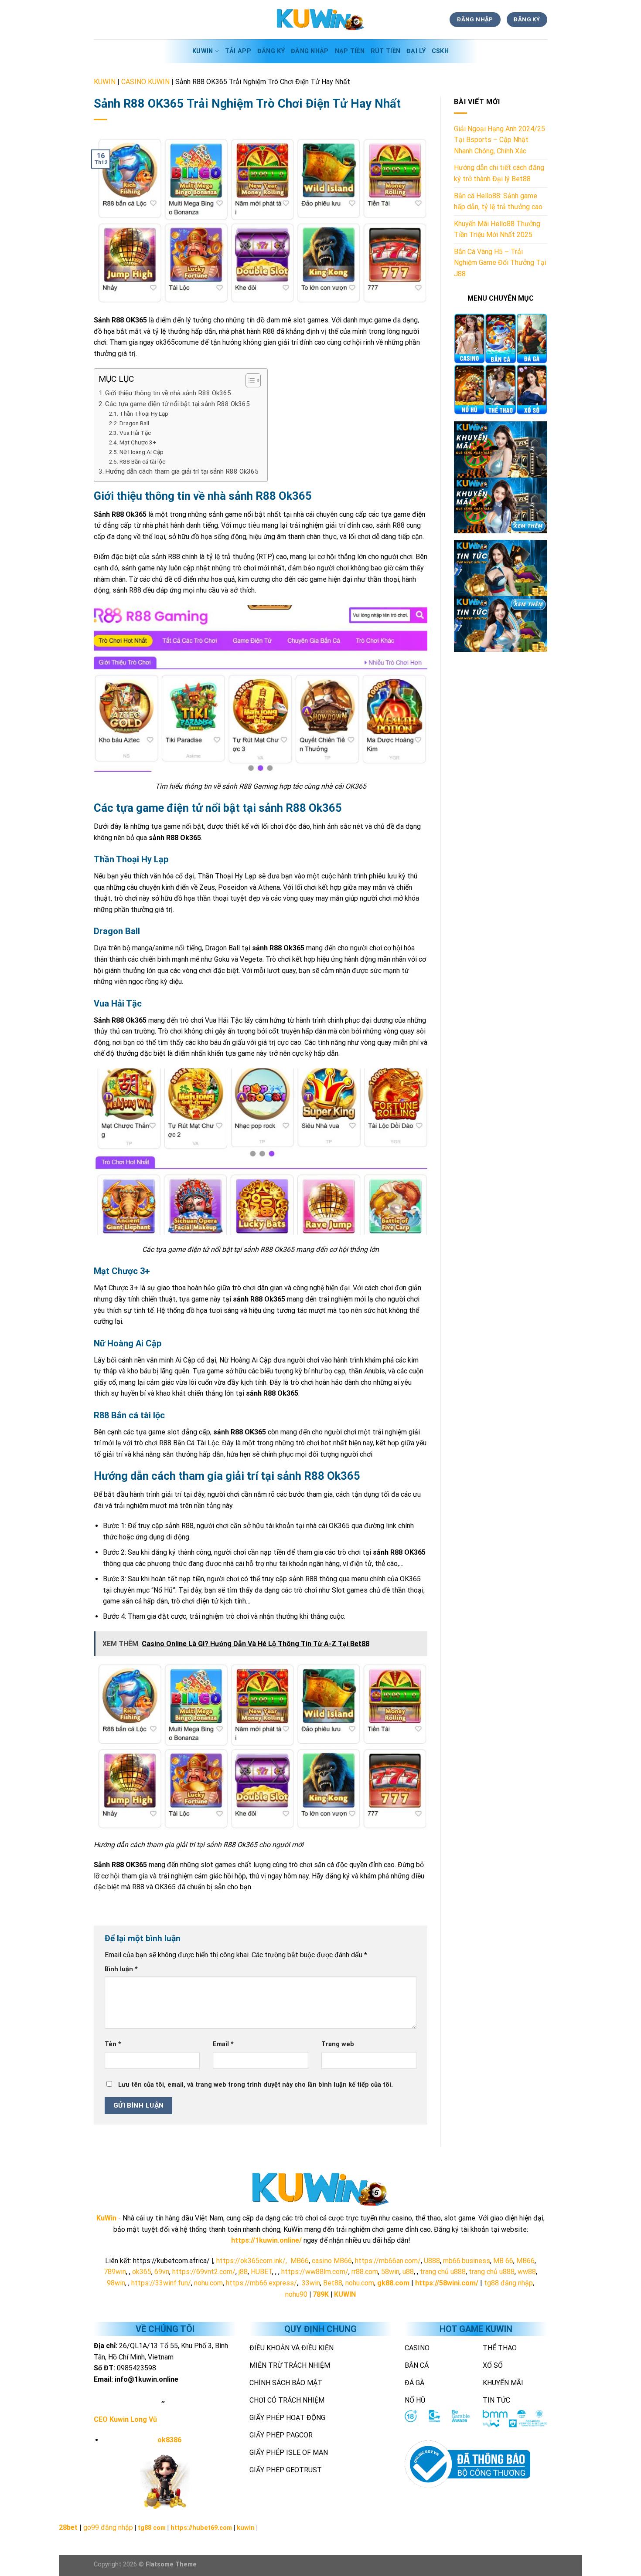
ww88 (527, 2272)
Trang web (338, 2044)
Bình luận (121, 1969)
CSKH (440, 51)
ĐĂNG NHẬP (310, 51)
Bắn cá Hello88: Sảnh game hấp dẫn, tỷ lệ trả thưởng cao (498, 202)
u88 (408, 2272)
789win (115, 2272)
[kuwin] (320, 20)
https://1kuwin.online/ (266, 2240)
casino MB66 (332, 2261)
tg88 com (152, 2528)
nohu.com (208, 2283)
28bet (68, 2527)
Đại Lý (416, 51)
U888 (432, 2261)
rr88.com (365, 2272)
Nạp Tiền (350, 51)
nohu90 (296, 2294)
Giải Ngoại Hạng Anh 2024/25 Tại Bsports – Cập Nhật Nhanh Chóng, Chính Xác (500, 140)
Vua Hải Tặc (135, 433)
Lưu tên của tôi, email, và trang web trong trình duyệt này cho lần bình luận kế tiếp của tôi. (256, 2085)
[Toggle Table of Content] (249, 380)
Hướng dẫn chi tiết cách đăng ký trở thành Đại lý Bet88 (499, 173)
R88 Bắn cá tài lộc (142, 461)
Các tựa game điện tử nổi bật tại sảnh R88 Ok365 (177, 404)
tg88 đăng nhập (508, 2283)
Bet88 (333, 2283)
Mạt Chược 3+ (138, 442)
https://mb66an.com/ (388, 2261)
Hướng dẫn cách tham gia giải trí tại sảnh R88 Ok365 (182, 471)
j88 (243, 2272)
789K (321, 2294)
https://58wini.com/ (447, 2283)
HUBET (261, 2272)
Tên (113, 2044)
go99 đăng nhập (108, 2527)
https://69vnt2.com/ (204, 2272)
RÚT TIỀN (385, 51)
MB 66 (503, 2261)
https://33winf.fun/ (161, 2283)
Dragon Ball (134, 423)
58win (390, 2272)
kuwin (246, 2528)
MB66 (300, 2261)
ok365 (142, 2272)
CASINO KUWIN (145, 82)
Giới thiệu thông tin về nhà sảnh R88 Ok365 (168, 393)
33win (311, 2283)
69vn (162, 2272)
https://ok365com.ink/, (252, 2261)
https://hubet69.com (201, 2528)
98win (116, 2283)
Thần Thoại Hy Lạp (144, 414)
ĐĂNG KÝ (271, 51)
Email (223, 2044)
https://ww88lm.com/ (315, 2272)
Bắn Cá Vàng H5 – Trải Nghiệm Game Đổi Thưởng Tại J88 (500, 263)
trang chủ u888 (443, 2272)
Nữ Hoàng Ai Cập (141, 452)
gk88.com (393, 2283)
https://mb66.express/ (261, 2283)
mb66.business (467, 2261)
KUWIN (203, 51)
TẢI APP (238, 51)
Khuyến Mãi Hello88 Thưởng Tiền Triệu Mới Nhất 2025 (497, 229)
